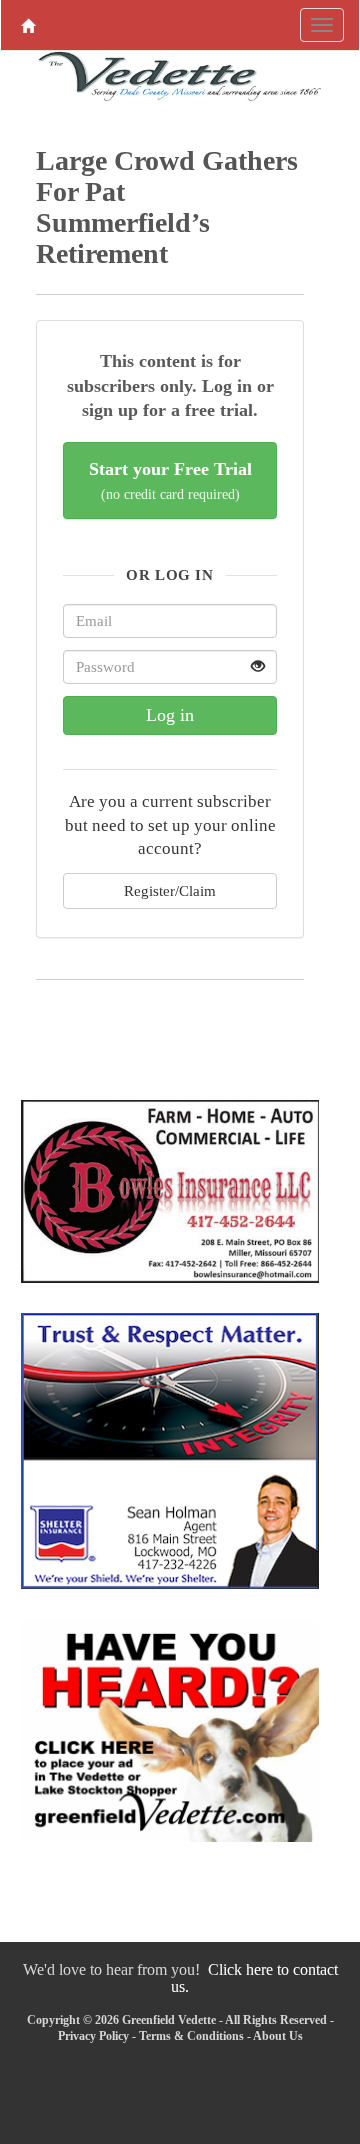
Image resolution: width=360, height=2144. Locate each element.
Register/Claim (170, 890)
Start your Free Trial (170, 480)
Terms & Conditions (191, 2036)
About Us (278, 2036)
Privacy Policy (93, 2036)
